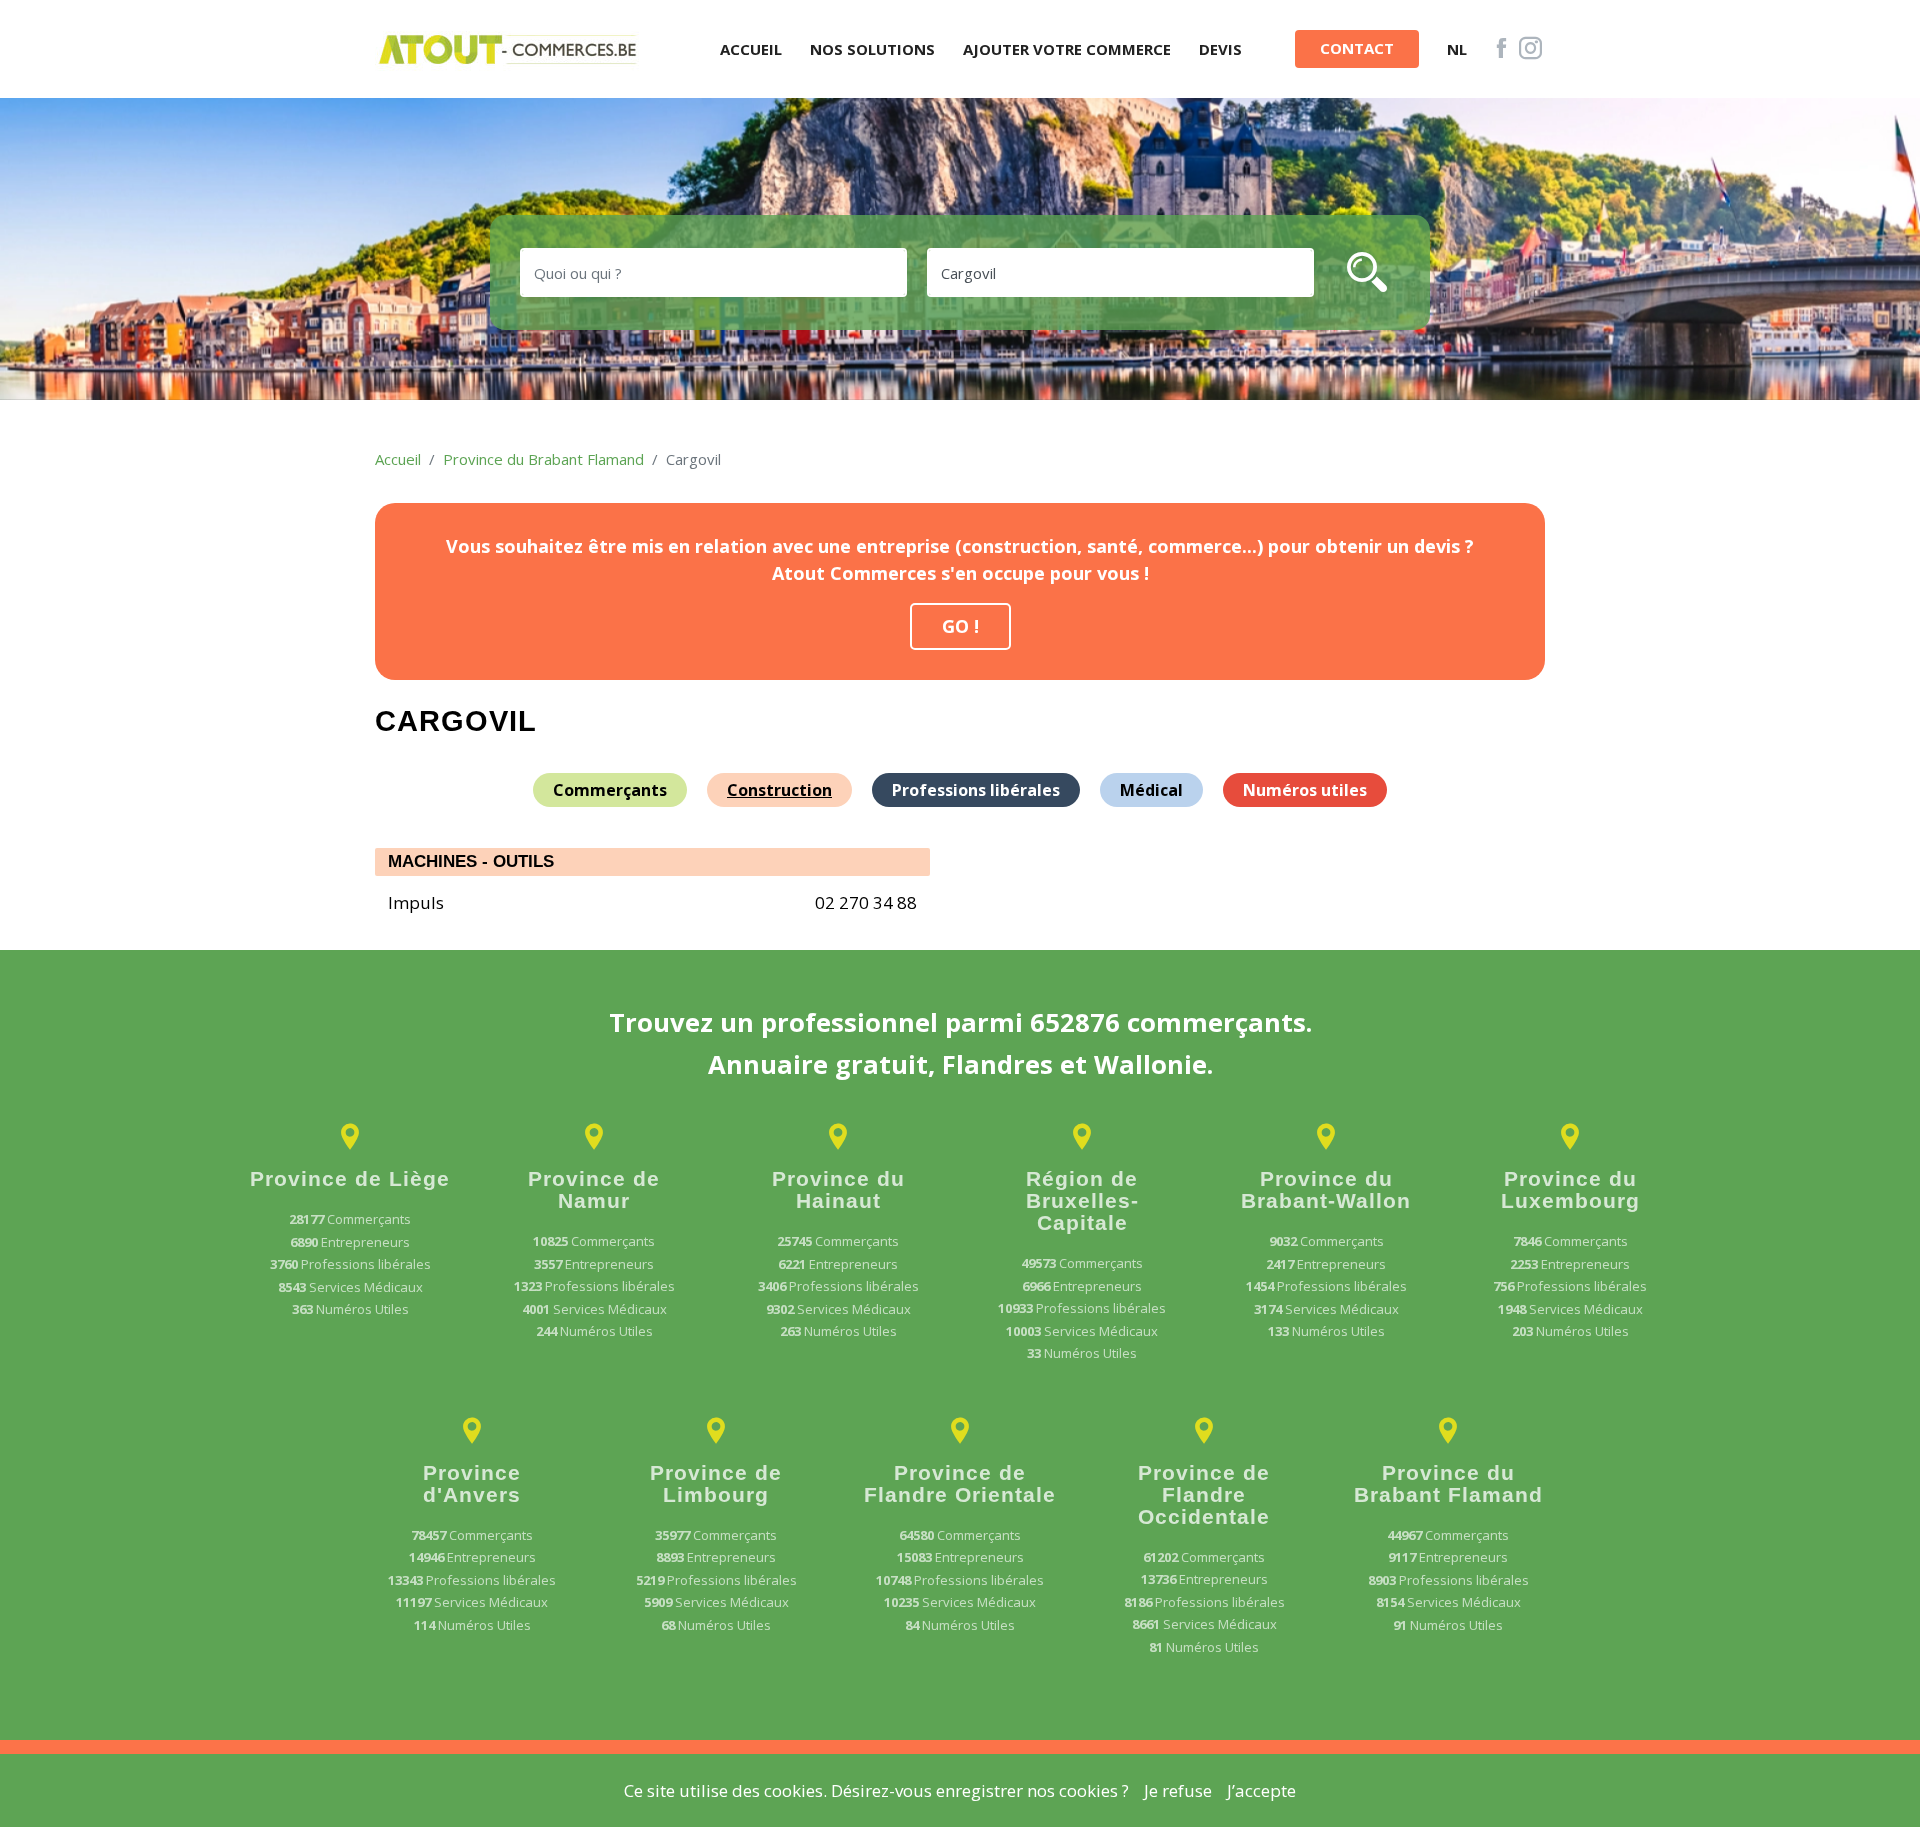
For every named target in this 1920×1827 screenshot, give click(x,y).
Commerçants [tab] (610, 790)
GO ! (960, 626)
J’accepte (1261, 1790)
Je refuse (1178, 1790)
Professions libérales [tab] (976, 790)
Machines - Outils (471, 861)
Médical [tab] (1151, 790)
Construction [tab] (779, 790)
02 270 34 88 (866, 902)
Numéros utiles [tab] (1305, 790)
